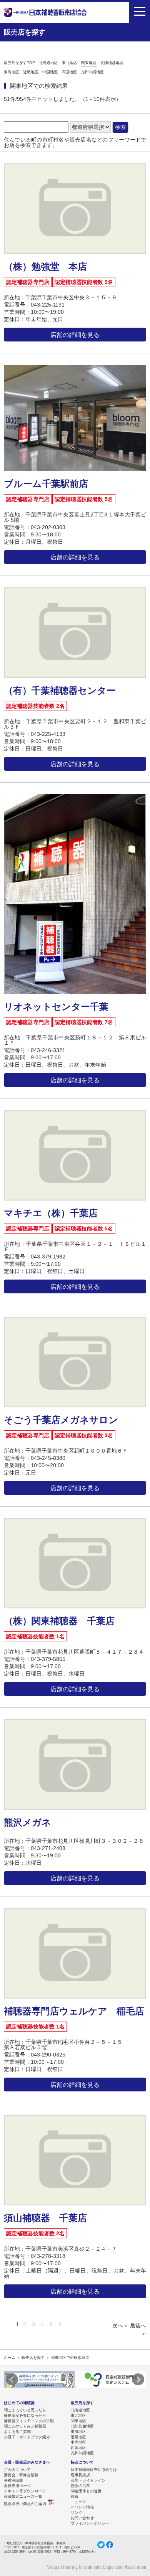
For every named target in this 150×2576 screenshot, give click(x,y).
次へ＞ (120, 2325)
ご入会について (17, 2469)
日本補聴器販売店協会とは (94, 2469)
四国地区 (69, 72)
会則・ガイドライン (88, 2480)
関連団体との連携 (86, 2491)
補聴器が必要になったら (25, 2415)
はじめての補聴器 (19, 2403)
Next (138, 2380)
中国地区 (50, 72)
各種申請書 (13, 2480)
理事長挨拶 (80, 2475)
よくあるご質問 (17, 2431)
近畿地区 (31, 72)
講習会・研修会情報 (21, 2475)
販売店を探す (33, 2357)
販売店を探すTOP (19, 63)
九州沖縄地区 (92, 72)
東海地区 (12, 72)
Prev (12, 2380)
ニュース (78, 2502)
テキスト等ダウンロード (25, 2491)
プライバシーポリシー (90, 2523)
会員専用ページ (17, 2485)
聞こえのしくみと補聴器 (25, 2426)
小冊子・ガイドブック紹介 (27, 2437)
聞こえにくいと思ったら (25, 2410)
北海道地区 (48, 63)
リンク (77, 2512)
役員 (75, 2496)
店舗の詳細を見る (75, 335)
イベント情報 (82, 2507)
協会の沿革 (80, 2485)
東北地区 (70, 63)
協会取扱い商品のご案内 (25, 2503)
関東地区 (89, 63)
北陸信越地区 (112, 63)
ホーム (10, 2357)
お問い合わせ (82, 2518)
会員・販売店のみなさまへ (27, 2462)
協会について (82, 2462)
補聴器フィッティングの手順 (29, 2421)
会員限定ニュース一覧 (23, 2496)
